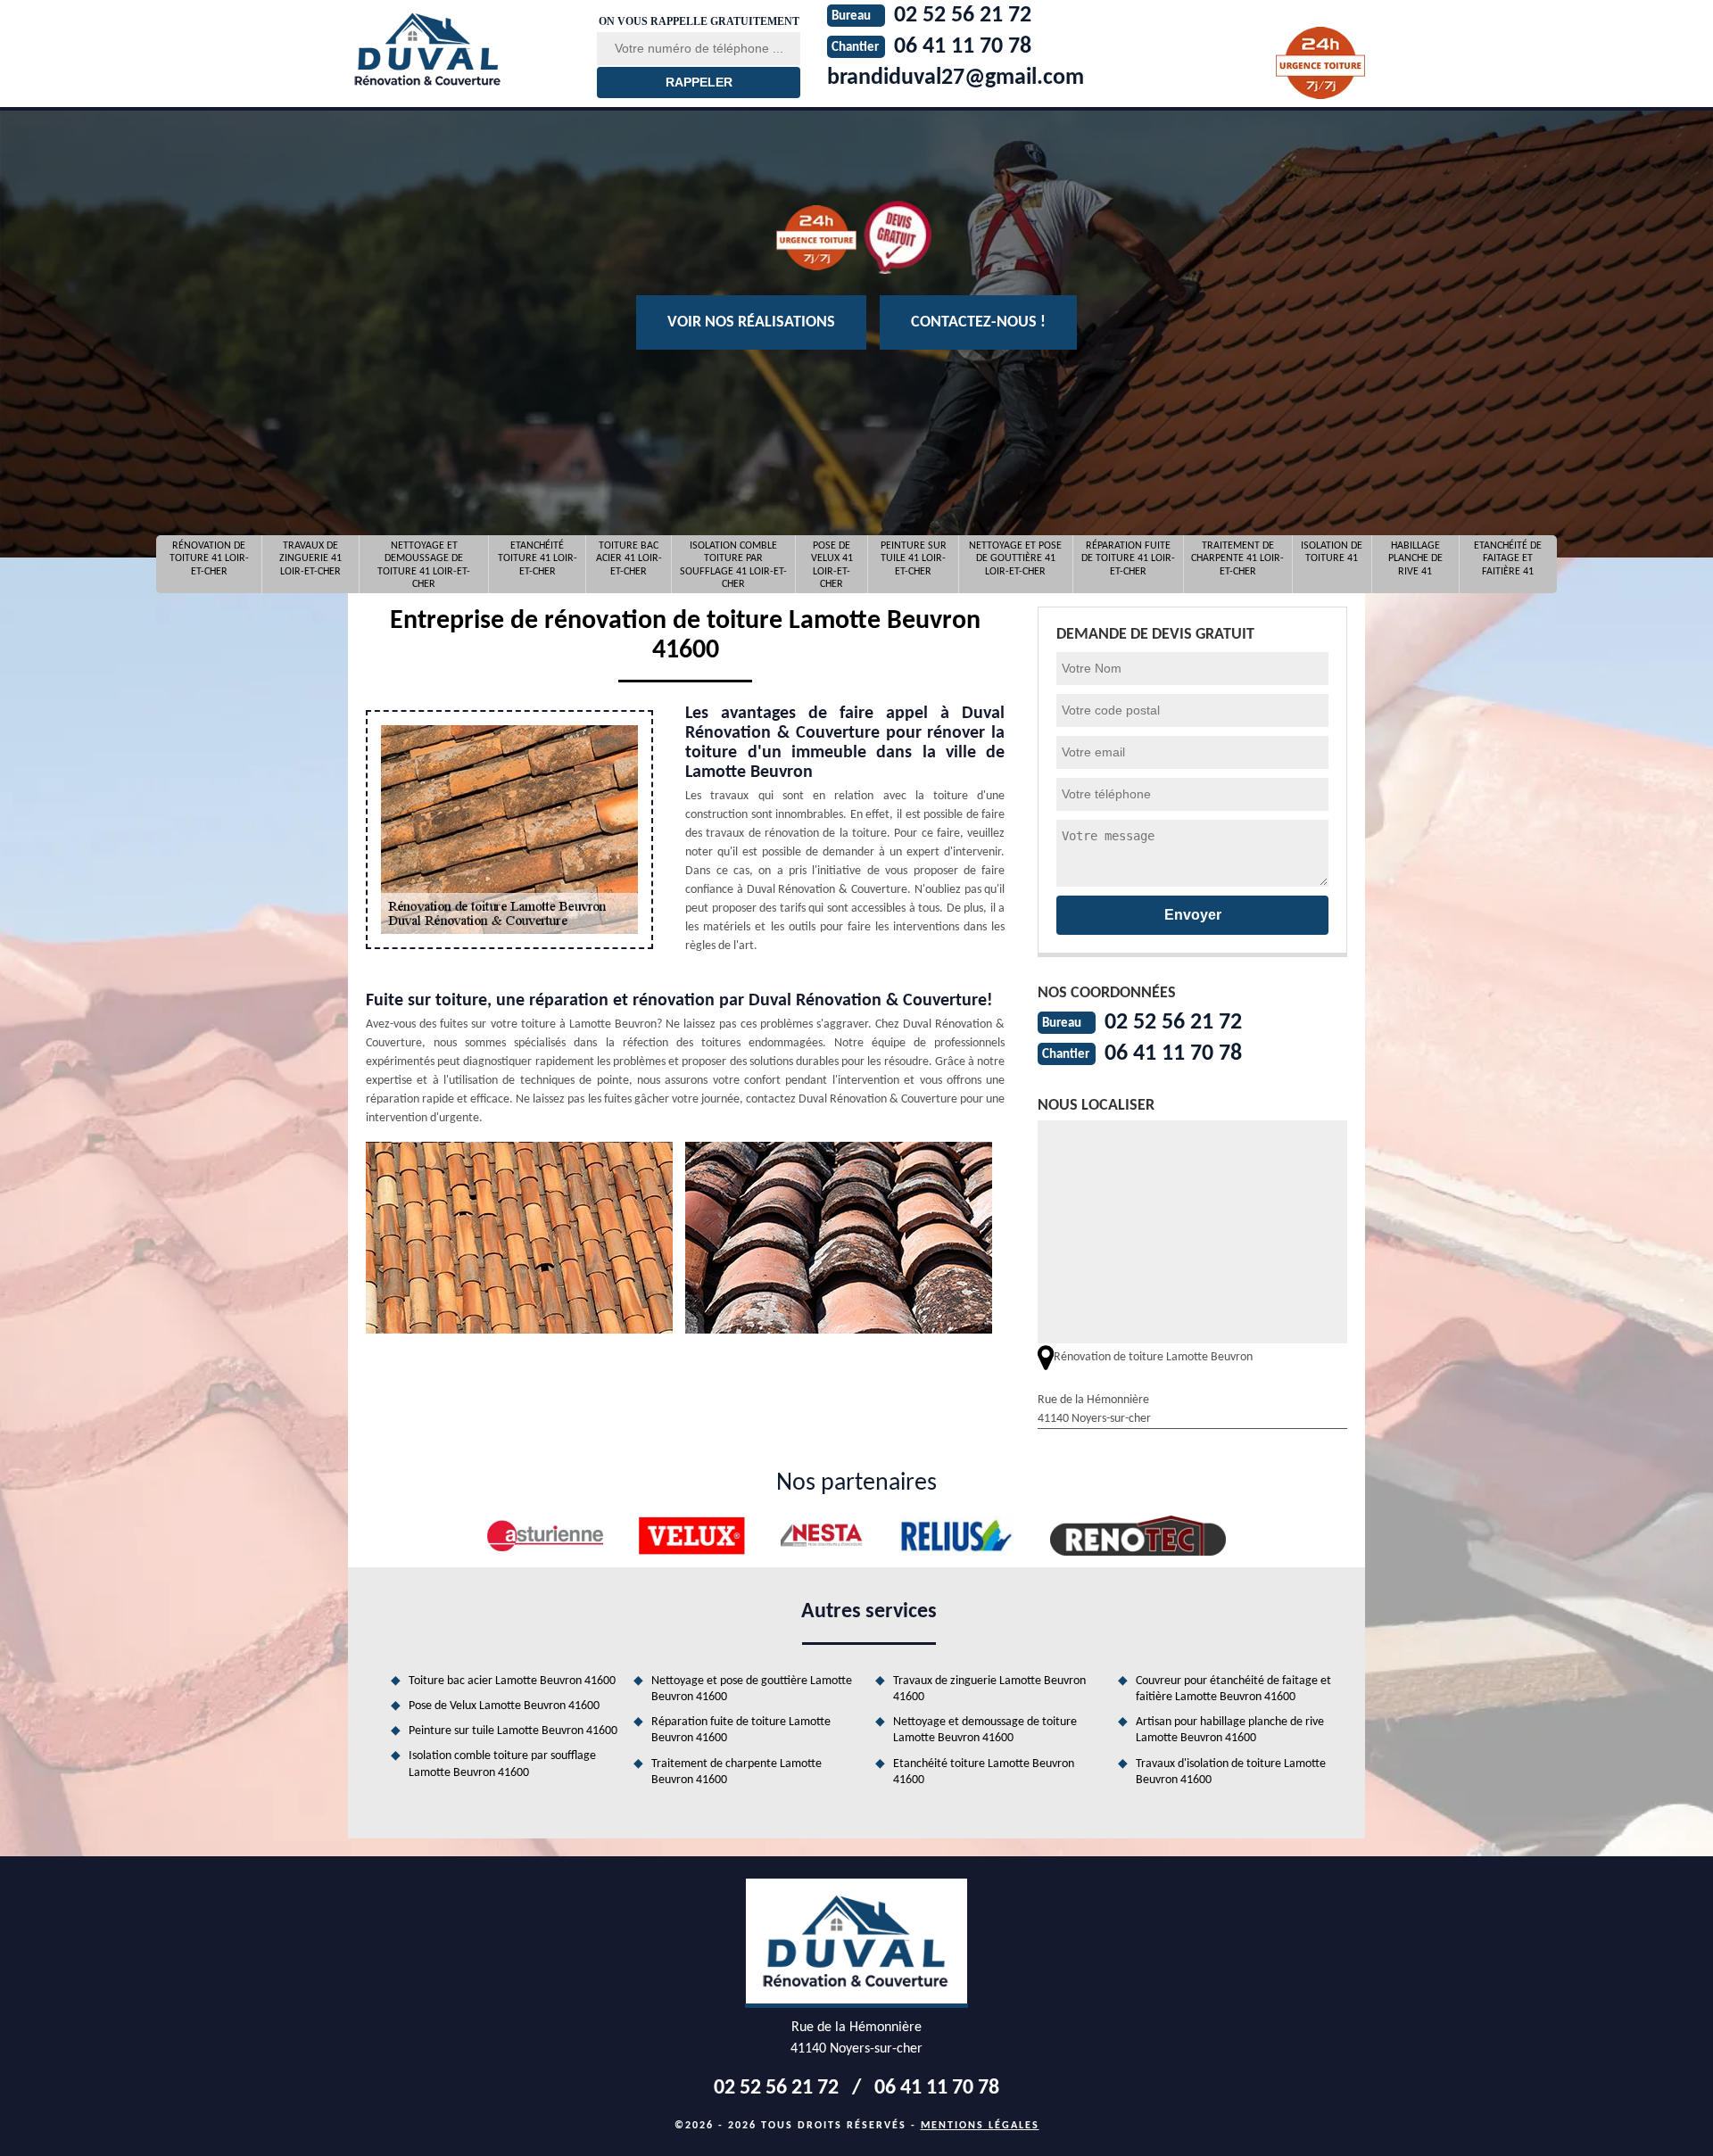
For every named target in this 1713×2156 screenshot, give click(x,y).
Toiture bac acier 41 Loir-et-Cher (629, 559)
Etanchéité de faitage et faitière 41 (1508, 559)
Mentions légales (980, 2126)
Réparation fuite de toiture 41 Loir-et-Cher (1128, 559)
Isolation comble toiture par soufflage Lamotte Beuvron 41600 (502, 1764)
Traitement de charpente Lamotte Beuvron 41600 (737, 1772)
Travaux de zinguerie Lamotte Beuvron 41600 (989, 1689)
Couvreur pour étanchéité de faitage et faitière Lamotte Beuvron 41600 (1233, 1689)
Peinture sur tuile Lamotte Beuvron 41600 (513, 1731)
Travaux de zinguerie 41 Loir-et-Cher (310, 559)
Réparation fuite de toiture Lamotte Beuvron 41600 (741, 1730)
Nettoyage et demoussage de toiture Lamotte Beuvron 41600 (985, 1730)
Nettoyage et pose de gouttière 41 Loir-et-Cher (1015, 559)
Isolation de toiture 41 (1332, 552)
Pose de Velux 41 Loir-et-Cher (832, 565)
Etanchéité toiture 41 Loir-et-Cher (538, 559)
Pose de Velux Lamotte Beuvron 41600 (504, 1706)
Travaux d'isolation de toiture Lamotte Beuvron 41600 (1231, 1772)
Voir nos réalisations (751, 322)
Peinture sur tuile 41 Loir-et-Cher (914, 559)
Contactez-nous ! (978, 322)
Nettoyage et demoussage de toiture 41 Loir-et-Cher (424, 565)
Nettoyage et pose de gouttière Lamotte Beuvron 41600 (752, 1689)
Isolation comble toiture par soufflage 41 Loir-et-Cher (733, 565)
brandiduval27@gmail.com (956, 78)
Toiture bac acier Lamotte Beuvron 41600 (512, 1681)
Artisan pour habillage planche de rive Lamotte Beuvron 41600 (1230, 1730)
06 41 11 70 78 (1173, 1054)
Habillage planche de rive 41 (1415, 559)
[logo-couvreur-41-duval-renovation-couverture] (461, 49)
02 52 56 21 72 (1173, 1023)
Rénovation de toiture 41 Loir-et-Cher (209, 559)
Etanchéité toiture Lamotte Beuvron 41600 (984, 1772)
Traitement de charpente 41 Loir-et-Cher (1237, 559)
